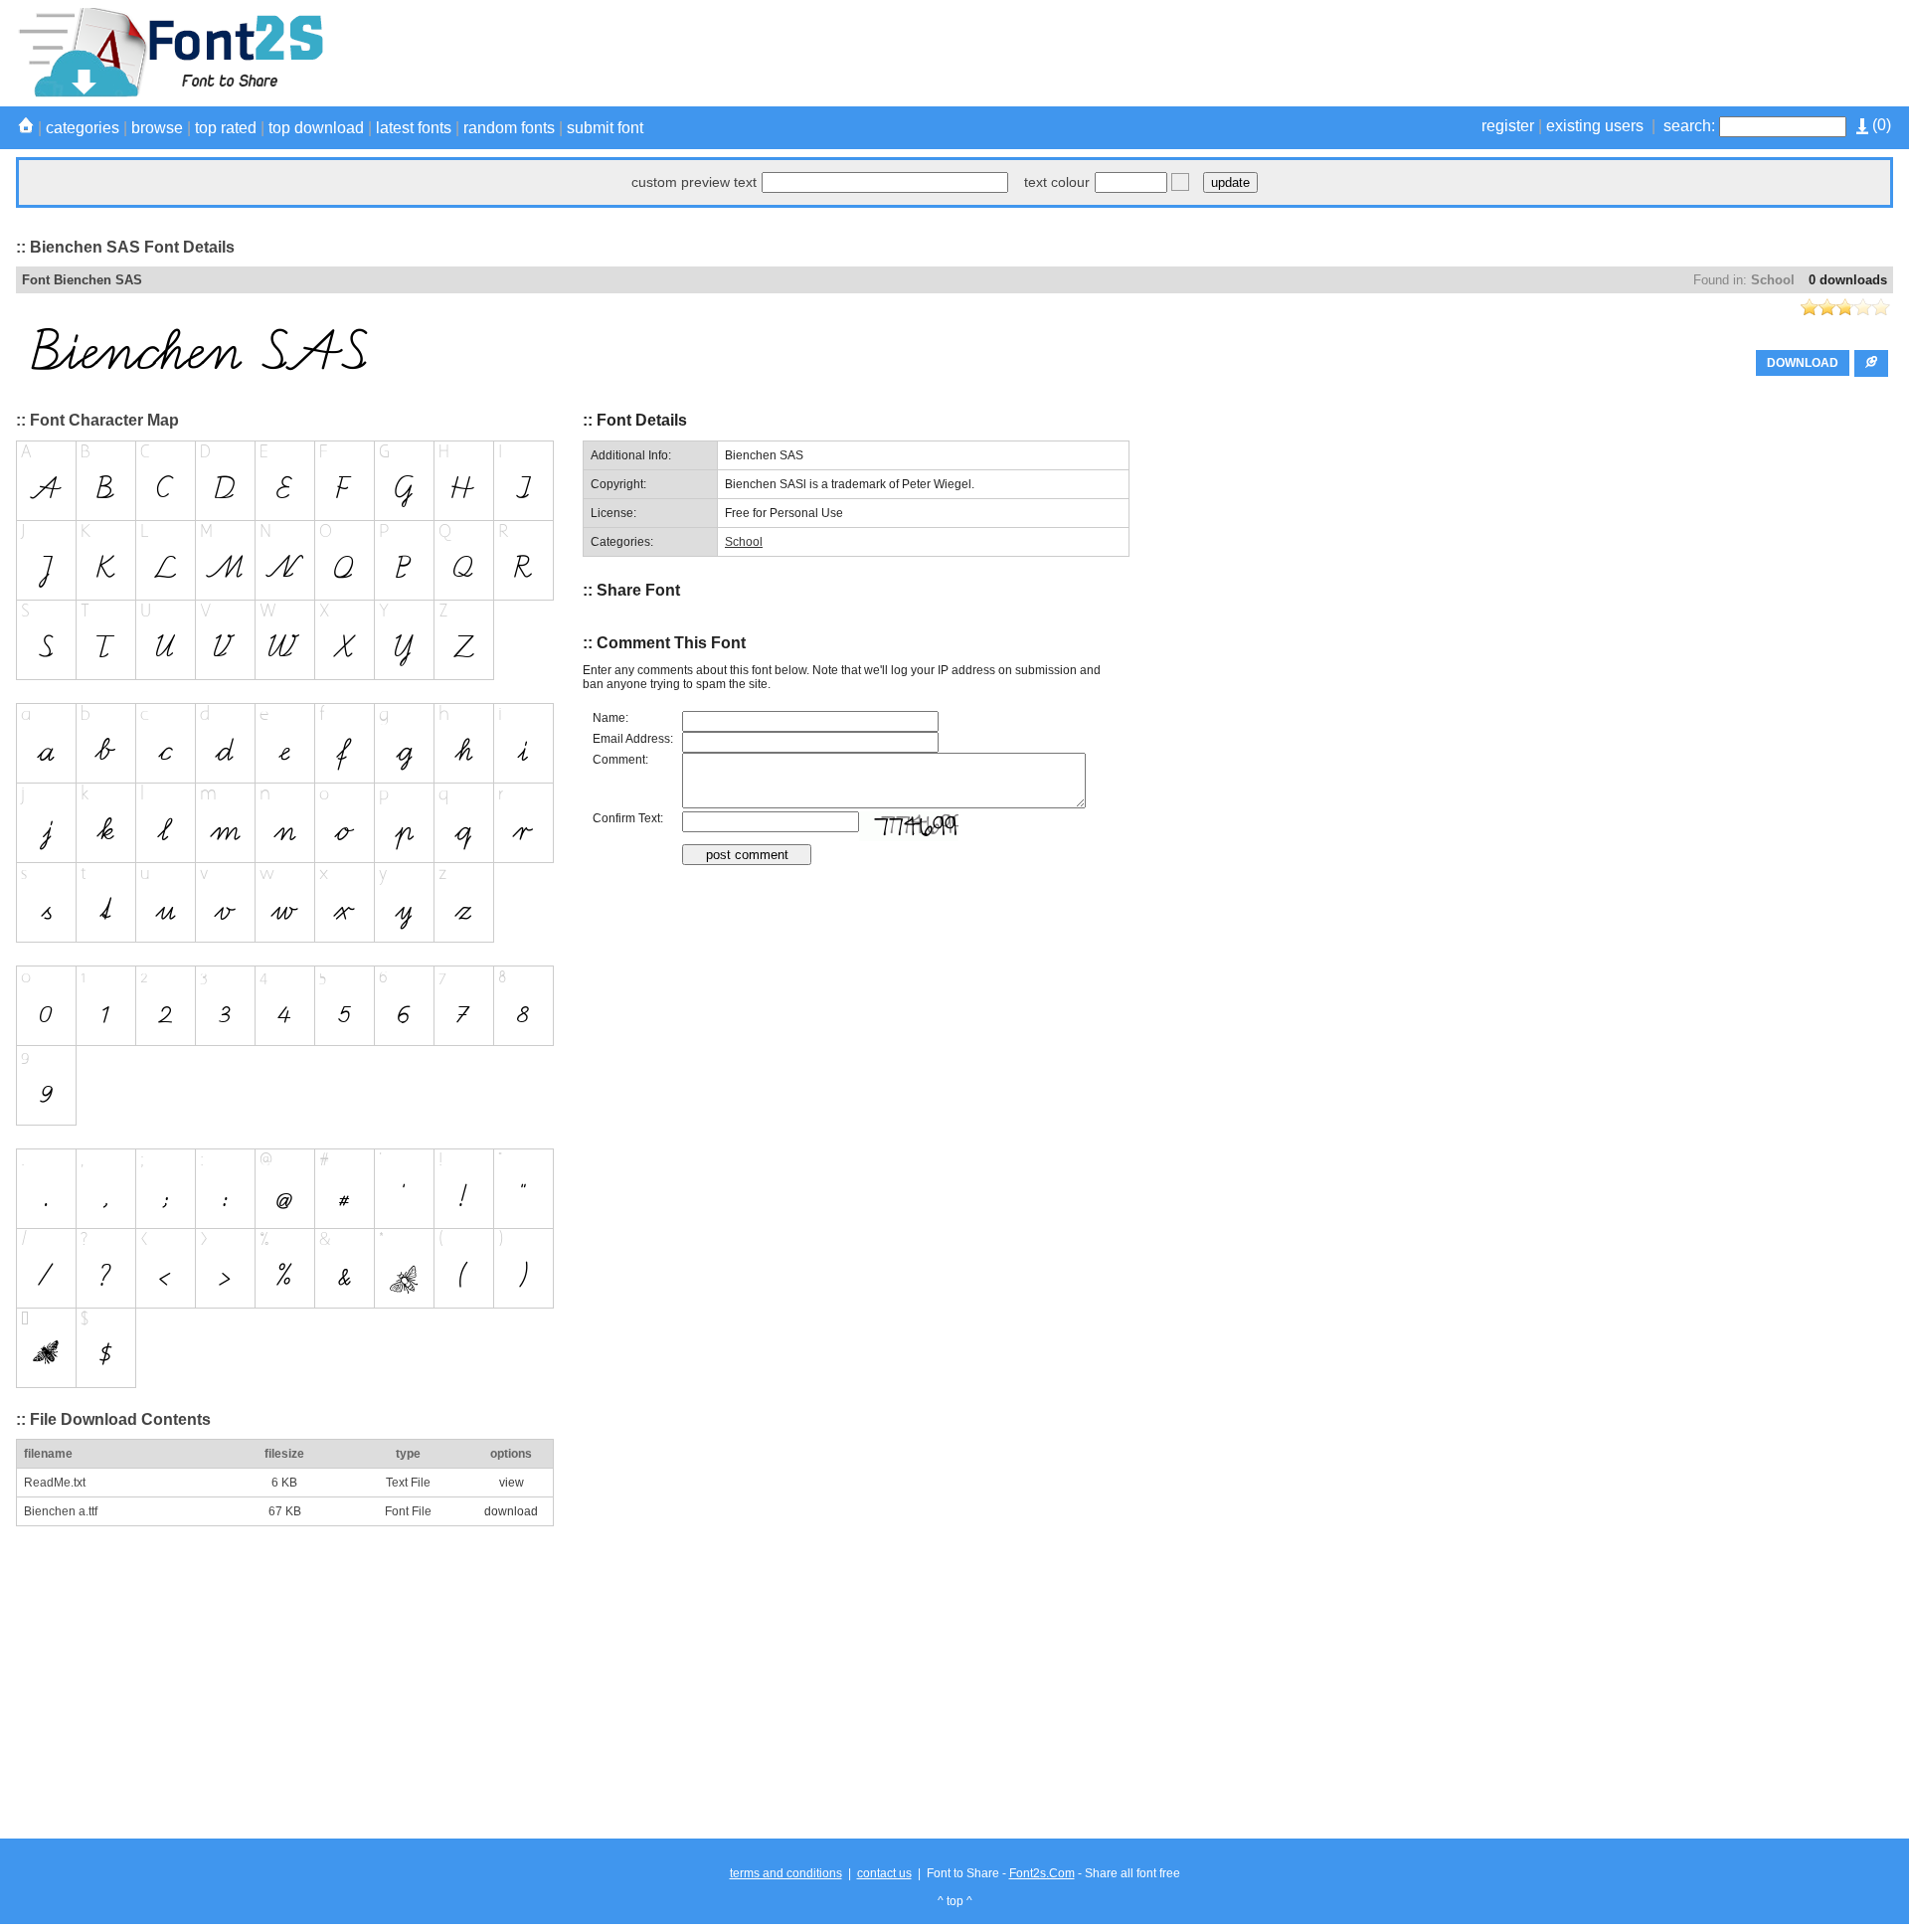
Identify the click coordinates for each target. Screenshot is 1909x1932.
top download (316, 128)
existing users (1595, 126)
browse (157, 128)
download (511, 1511)
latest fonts (414, 128)
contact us (884, 1873)
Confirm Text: (628, 818)
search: (1689, 126)
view (512, 1483)
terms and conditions (786, 1873)
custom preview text (694, 182)
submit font (605, 128)
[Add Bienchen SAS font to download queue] (1871, 363)
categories (83, 128)
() (1880, 125)
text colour (1057, 182)
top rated (226, 128)
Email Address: (633, 739)
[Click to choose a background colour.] (1180, 182)
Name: (610, 718)
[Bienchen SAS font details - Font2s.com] (170, 93)
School (1773, 280)
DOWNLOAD (1803, 363)
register (1508, 126)
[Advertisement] (1531, 53)
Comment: (620, 760)
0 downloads (1848, 280)
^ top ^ (955, 1901)
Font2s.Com (1042, 1873)
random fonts (509, 128)
